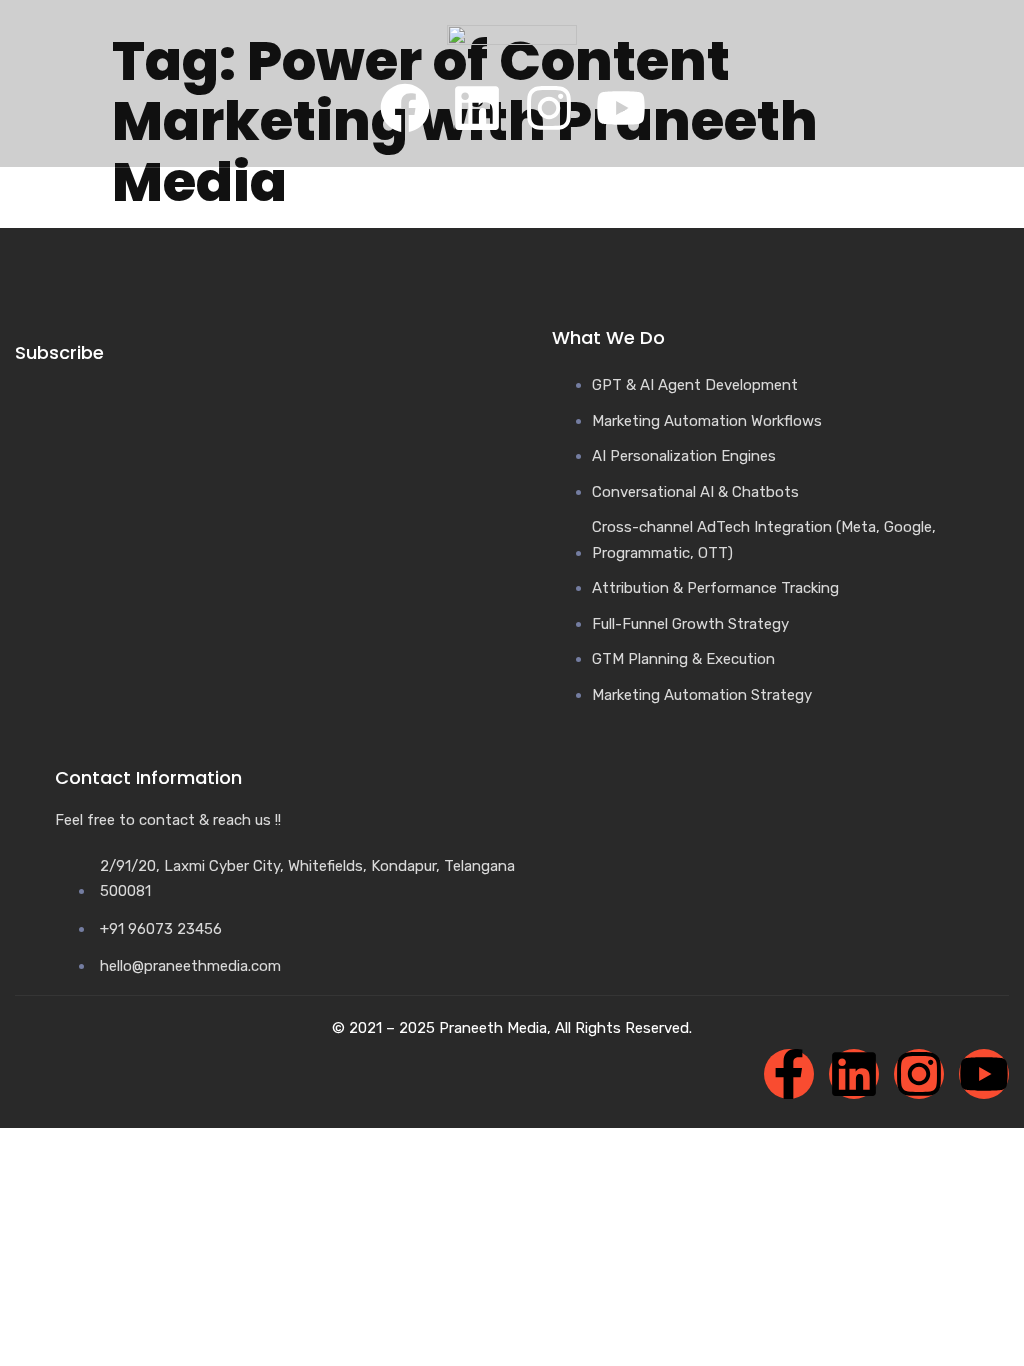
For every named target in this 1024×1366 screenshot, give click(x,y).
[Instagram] (549, 108)
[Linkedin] (477, 108)
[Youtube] (621, 108)
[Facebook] (405, 108)
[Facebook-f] (789, 1074)
